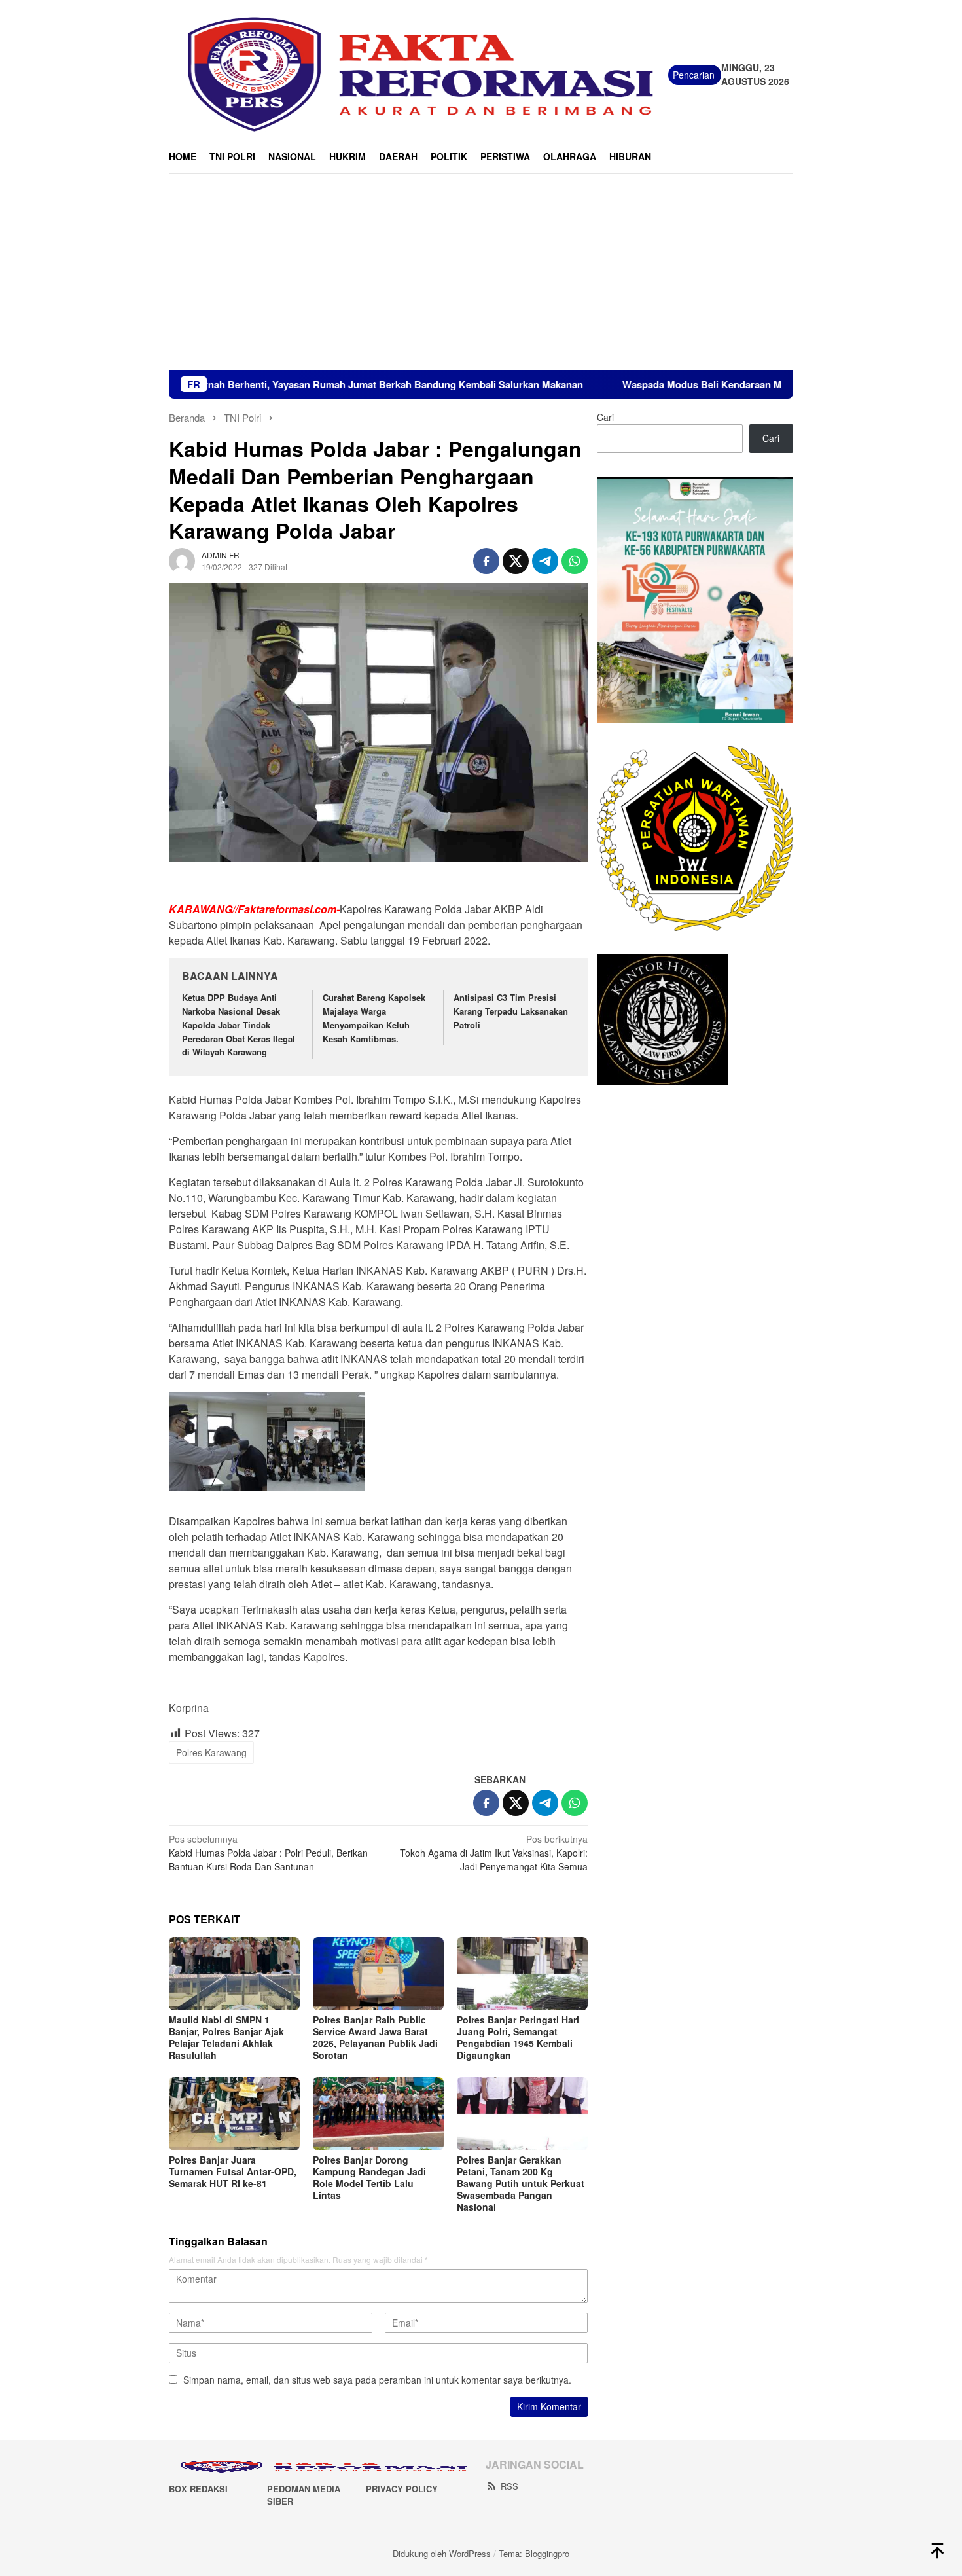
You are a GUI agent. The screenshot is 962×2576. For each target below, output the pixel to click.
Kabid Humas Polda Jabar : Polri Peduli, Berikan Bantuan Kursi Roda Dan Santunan (268, 1853)
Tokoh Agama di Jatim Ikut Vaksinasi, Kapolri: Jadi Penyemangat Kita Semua (494, 1853)
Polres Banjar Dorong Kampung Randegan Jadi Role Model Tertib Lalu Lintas (369, 2177)
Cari (605, 417)
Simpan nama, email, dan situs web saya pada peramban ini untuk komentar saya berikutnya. (377, 2380)
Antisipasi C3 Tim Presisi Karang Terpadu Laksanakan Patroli (511, 1011)
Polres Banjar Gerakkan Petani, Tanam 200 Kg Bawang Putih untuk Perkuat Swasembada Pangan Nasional (521, 2183)
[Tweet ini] (516, 561)
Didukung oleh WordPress (442, 2553)
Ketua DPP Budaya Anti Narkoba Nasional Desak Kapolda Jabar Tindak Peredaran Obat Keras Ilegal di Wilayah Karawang (239, 1025)
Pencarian (694, 75)
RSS (509, 2486)
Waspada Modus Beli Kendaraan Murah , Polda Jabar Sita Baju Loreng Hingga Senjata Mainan (739, 384)
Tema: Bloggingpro (534, 2553)
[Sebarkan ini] (486, 561)
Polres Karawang (211, 1752)
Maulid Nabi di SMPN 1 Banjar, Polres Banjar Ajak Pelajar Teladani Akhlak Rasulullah (226, 2037)
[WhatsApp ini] (575, 561)
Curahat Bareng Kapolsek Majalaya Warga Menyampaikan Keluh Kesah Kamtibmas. (374, 1018)
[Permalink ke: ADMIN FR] (182, 559)
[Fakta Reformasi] (419, 73)
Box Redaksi (198, 2489)
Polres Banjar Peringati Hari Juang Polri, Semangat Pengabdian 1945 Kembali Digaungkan (518, 2037)
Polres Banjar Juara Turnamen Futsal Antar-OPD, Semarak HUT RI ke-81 (233, 2171)
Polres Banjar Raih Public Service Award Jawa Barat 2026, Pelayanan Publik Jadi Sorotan (375, 2037)
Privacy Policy (402, 2489)
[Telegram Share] (545, 561)
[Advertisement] (481, 272)
